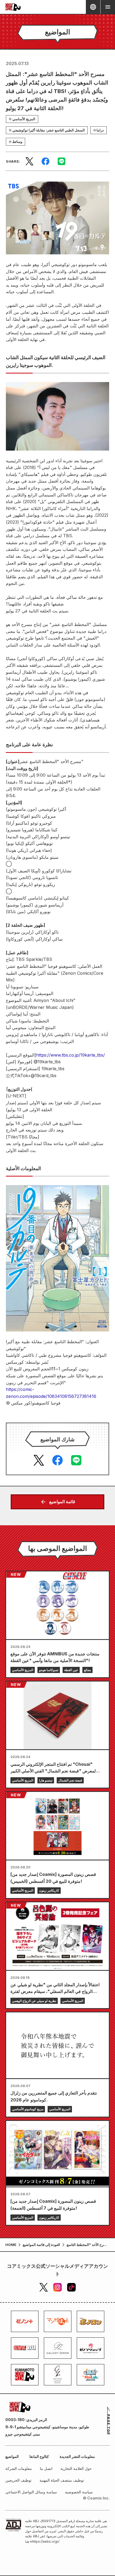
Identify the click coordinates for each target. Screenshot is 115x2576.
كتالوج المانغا (39, 2456)
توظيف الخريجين (18, 2480)
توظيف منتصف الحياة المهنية (62, 2480)
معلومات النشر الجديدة (77, 2456)
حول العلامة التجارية (76, 2468)
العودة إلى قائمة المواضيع (41, 2245)
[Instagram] (57, 2287)
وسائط (17, 142)
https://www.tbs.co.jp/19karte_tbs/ (70, 1055)
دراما (100, 130)
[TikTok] (71, 2287)
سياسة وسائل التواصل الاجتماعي (31, 2492)
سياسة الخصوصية (79, 2492)
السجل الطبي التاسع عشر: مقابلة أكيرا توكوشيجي (49, 130)
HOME (11, 2245)
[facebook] (45, 161)
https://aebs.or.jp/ (46, 2541)
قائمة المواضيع (62, 1502)
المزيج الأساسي (24, 119)
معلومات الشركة (19, 2468)
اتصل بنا (46, 2468)
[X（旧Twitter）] (44, 2287)
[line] (62, 161)
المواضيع (12, 2456)
